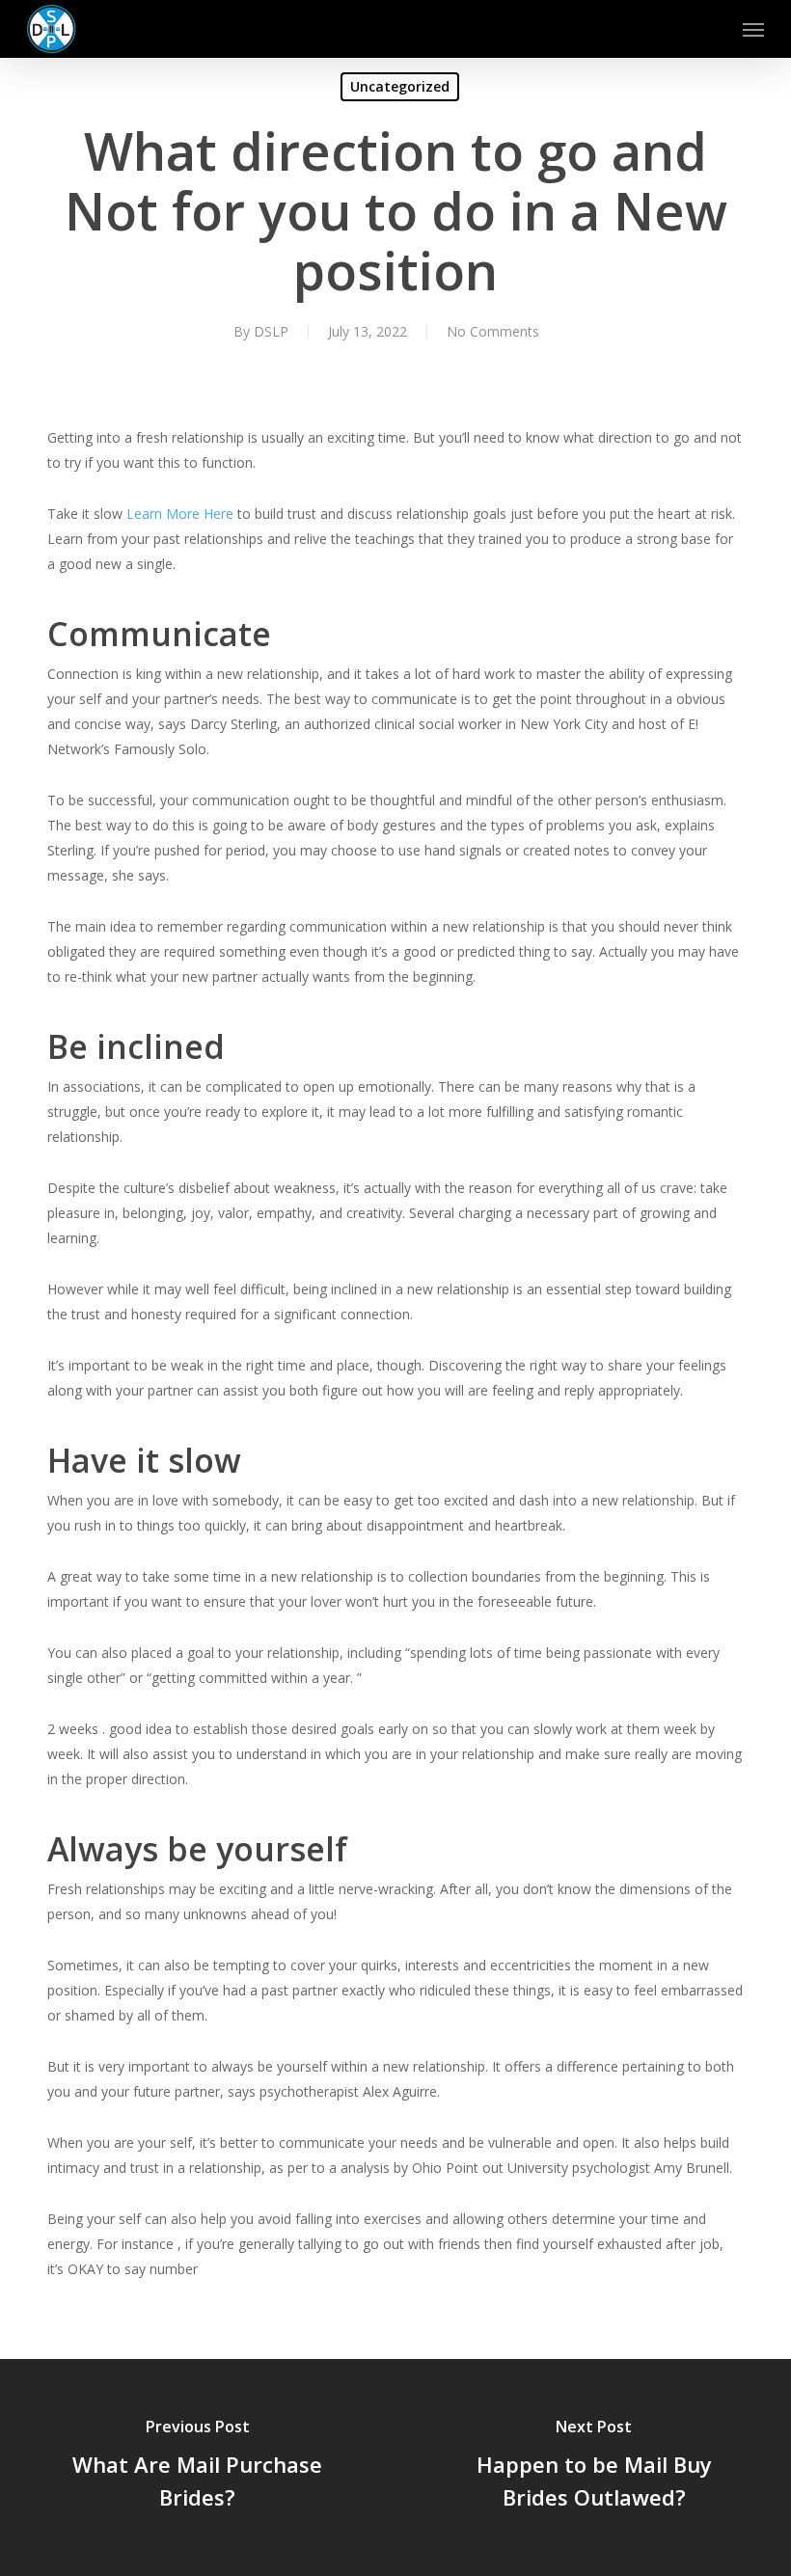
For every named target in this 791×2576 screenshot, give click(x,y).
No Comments (493, 331)
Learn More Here (180, 514)
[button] (753, 29)
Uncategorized (400, 86)
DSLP (271, 331)
